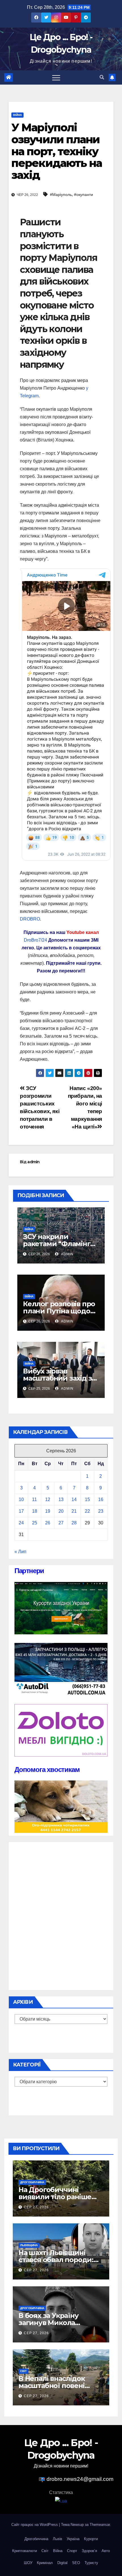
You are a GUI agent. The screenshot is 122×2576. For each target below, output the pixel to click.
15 (87, 1499)
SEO (76, 2563)
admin (33, 1162)
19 (48, 1511)
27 (61, 1523)
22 (87, 1511)
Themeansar (100, 2525)
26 (48, 1523)
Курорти (91, 2539)
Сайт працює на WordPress (35, 2525)
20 (61, 1511)
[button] (102, 77)
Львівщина (29, 2245)
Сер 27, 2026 (36, 2207)
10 (21, 1499)
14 (74, 1499)
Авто (106, 2551)
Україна (73, 2539)
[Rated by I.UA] (61, 2501)
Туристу (91, 2563)
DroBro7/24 (35, 940)
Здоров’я (89, 2551)
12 (48, 1499)
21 (74, 1511)
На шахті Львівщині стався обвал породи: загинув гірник (56, 2260)
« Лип (20, 1552)
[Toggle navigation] (56, 77)
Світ (23, 2371)
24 (21, 1523)
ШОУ (28, 2563)
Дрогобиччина (32, 2182)
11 (34, 1499)
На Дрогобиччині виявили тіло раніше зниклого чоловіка (55, 2197)
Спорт (72, 2551)
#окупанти (84, 195)
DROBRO (30, 919)
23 (101, 1511)
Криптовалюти (25, 2551)
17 (21, 1511)
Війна (17, 115)
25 (35, 1523)
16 (101, 1499)
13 (61, 1499)
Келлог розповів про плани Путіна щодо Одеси (59, 1311)
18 (35, 1511)
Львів (57, 2539)
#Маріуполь (61, 195)
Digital (62, 2563)
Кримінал (45, 2563)
